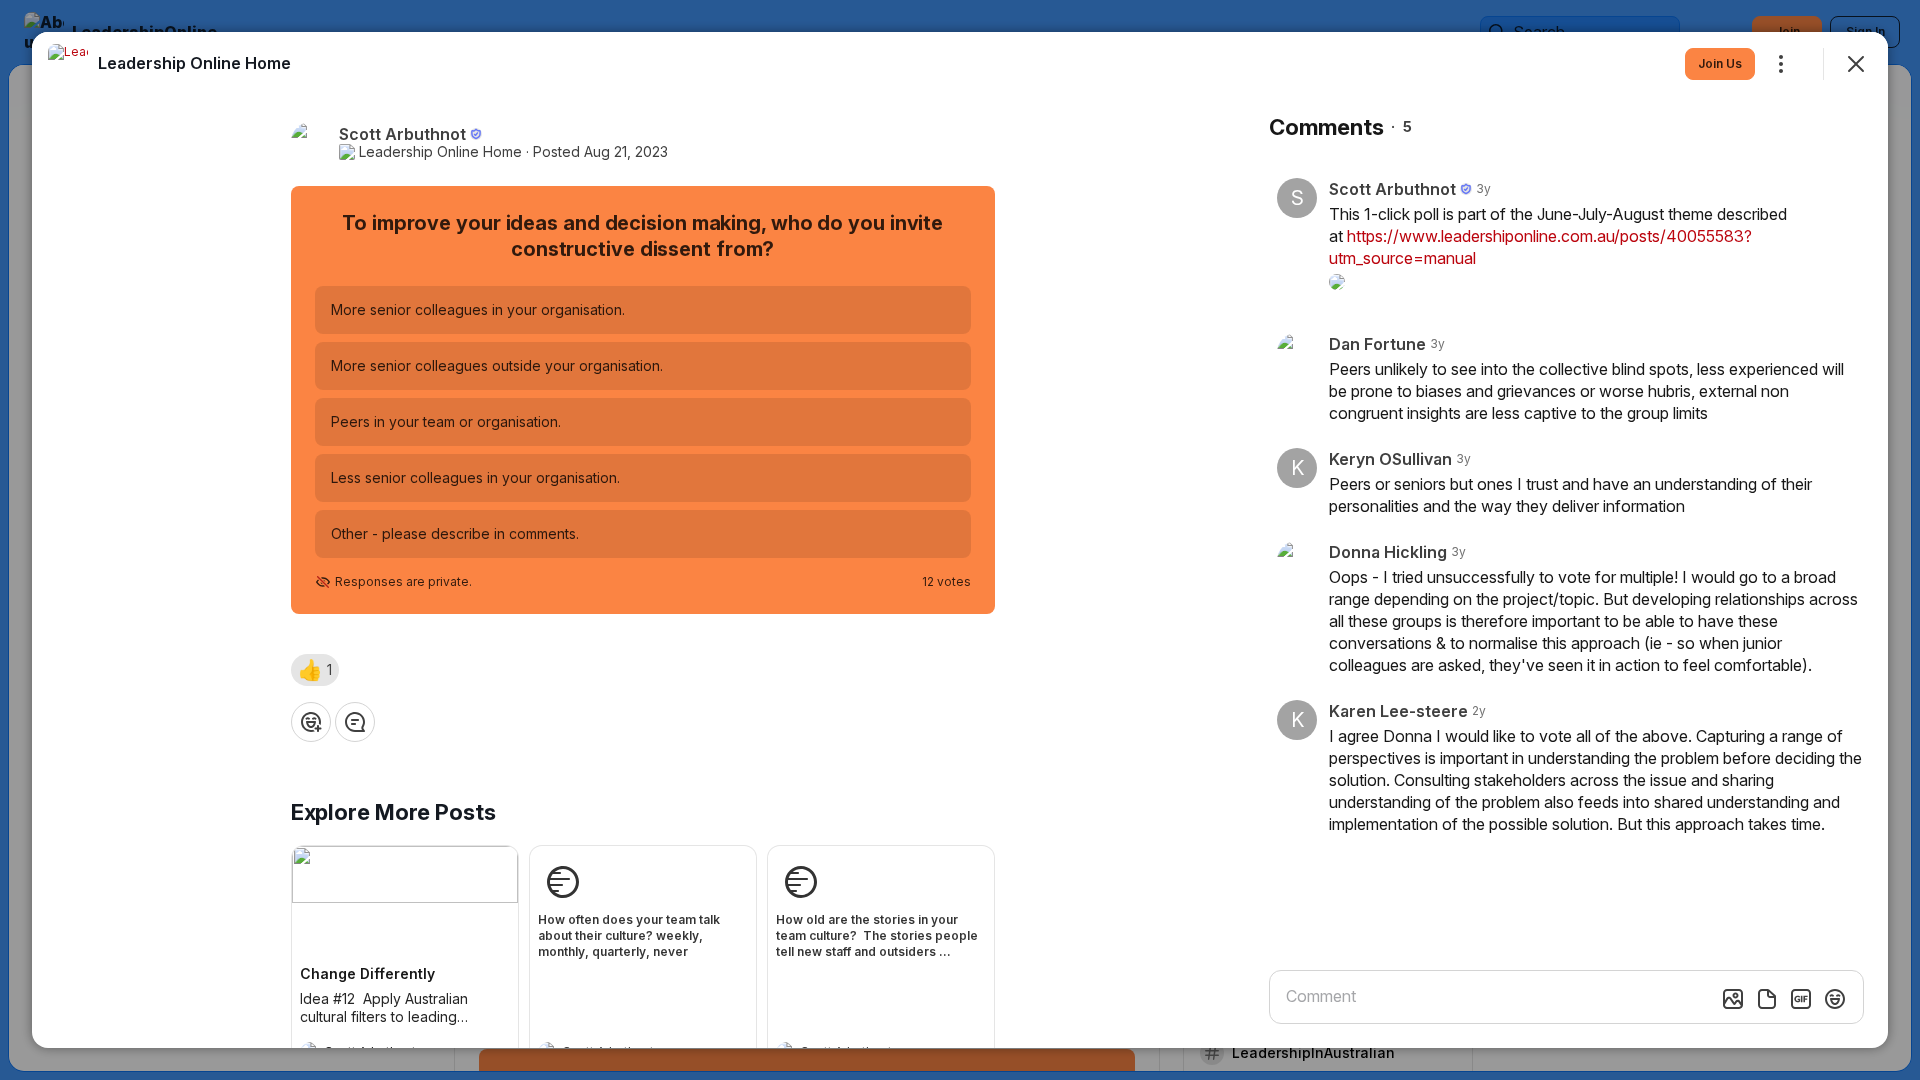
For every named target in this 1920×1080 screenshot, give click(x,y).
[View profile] (68, 64)
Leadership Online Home (440, 152)
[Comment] (355, 722)
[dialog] (960, 540)
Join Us (1720, 63)
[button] (315, 670)
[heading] (194, 63)
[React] (311, 722)
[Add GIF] (1801, 999)
